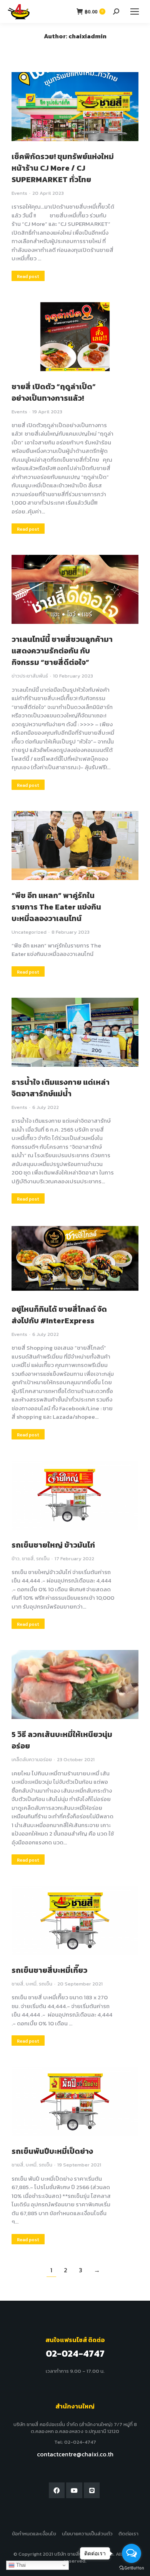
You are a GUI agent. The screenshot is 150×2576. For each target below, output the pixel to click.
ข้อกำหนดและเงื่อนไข (34, 2534)
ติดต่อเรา (128, 2534)
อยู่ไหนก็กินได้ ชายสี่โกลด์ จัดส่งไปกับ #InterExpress (59, 1315)
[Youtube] (74, 2490)
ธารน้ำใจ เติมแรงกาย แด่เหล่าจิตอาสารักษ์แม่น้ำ (61, 1088)
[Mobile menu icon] (135, 12)
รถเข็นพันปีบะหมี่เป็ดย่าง (52, 2151)
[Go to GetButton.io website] (132, 2568)
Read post (28, 276)
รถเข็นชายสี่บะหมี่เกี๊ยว (49, 1970)
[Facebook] (57, 2490)
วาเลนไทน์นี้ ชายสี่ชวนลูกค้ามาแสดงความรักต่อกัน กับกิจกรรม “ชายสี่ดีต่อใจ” (62, 651)
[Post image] (75, 107)
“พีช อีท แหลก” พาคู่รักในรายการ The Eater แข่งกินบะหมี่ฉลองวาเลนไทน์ (56, 907)
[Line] (92, 2490)
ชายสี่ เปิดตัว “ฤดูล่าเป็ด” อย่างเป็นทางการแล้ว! (54, 392)
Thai (20, 2565)
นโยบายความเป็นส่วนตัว (87, 2534)
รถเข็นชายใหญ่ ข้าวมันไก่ (53, 1545)
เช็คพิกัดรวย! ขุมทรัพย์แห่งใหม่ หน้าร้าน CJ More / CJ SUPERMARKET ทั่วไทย (63, 168)
